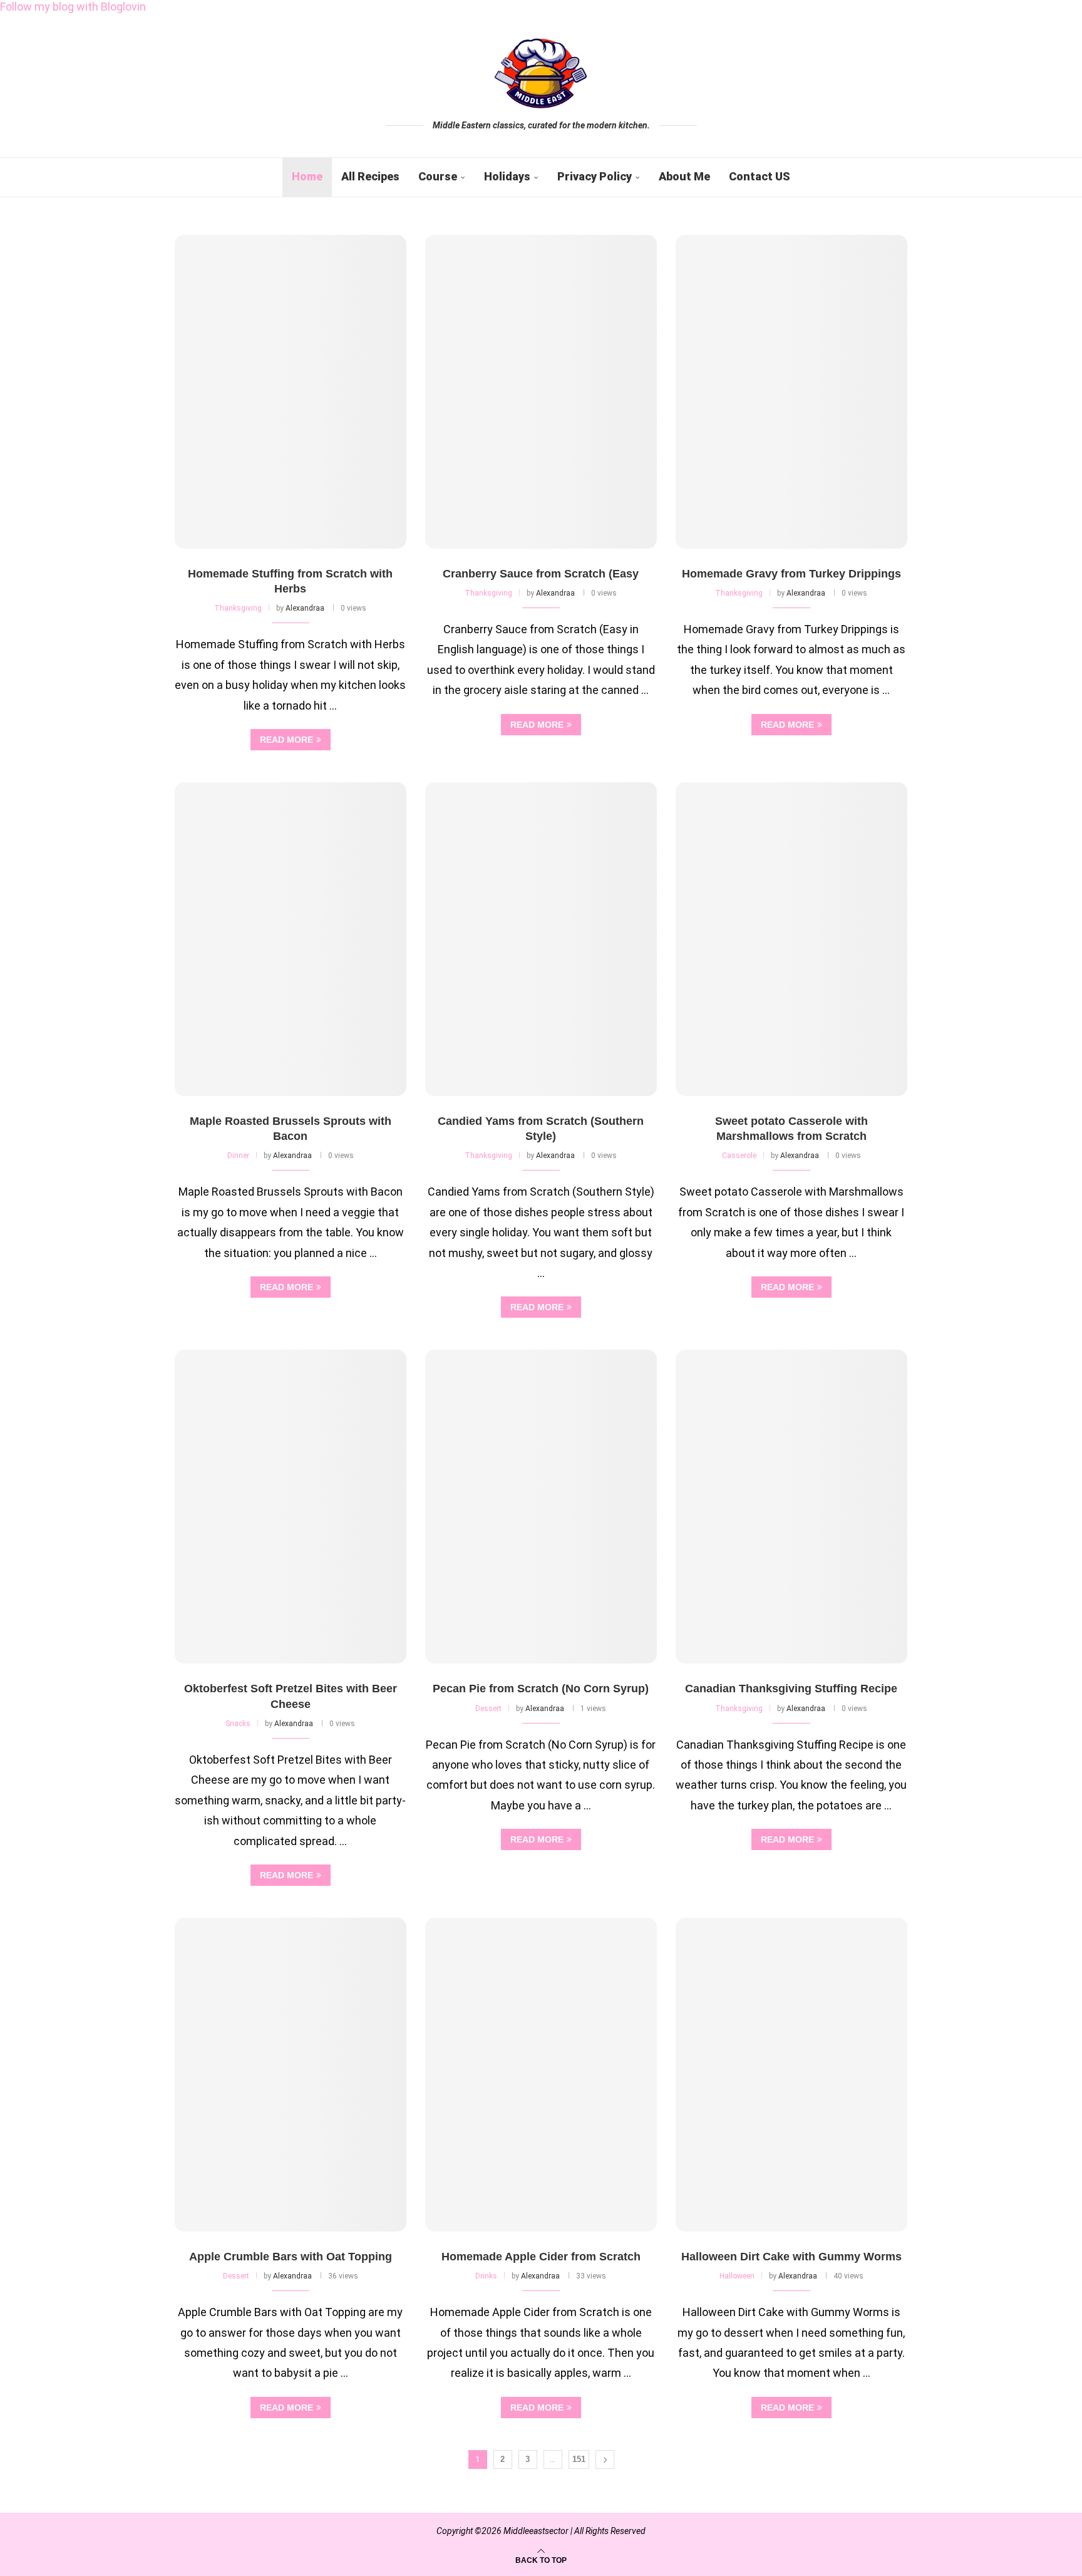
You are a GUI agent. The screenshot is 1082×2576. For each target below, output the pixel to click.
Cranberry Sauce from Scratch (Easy (541, 574)
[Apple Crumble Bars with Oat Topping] (291, 2075)
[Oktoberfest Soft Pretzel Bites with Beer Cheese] (291, 1507)
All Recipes (370, 176)
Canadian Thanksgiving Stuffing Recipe (791, 1689)
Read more (286, 740)
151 (579, 2459)
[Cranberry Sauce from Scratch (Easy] (541, 392)
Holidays (507, 176)
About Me (684, 176)
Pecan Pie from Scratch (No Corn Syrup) (541, 1689)
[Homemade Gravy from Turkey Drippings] (791, 392)
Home (307, 176)
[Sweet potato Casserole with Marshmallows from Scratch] (791, 939)
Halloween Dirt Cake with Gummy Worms (791, 2257)
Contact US (760, 176)
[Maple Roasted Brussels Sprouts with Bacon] (291, 939)
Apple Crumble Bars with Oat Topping (291, 2257)
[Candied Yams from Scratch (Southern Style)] (541, 939)
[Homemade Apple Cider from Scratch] (541, 2075)
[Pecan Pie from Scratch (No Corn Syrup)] (541, 1507)
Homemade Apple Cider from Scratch (541, 2257)
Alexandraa (305, 608)
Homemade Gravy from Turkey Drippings (791, 574)
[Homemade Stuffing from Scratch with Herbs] (291, 392)
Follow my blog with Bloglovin (73, 7)
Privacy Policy (595, 176)
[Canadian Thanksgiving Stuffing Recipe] (791, 1507)
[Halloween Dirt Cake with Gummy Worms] (791, 2075)
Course (438, 176)
